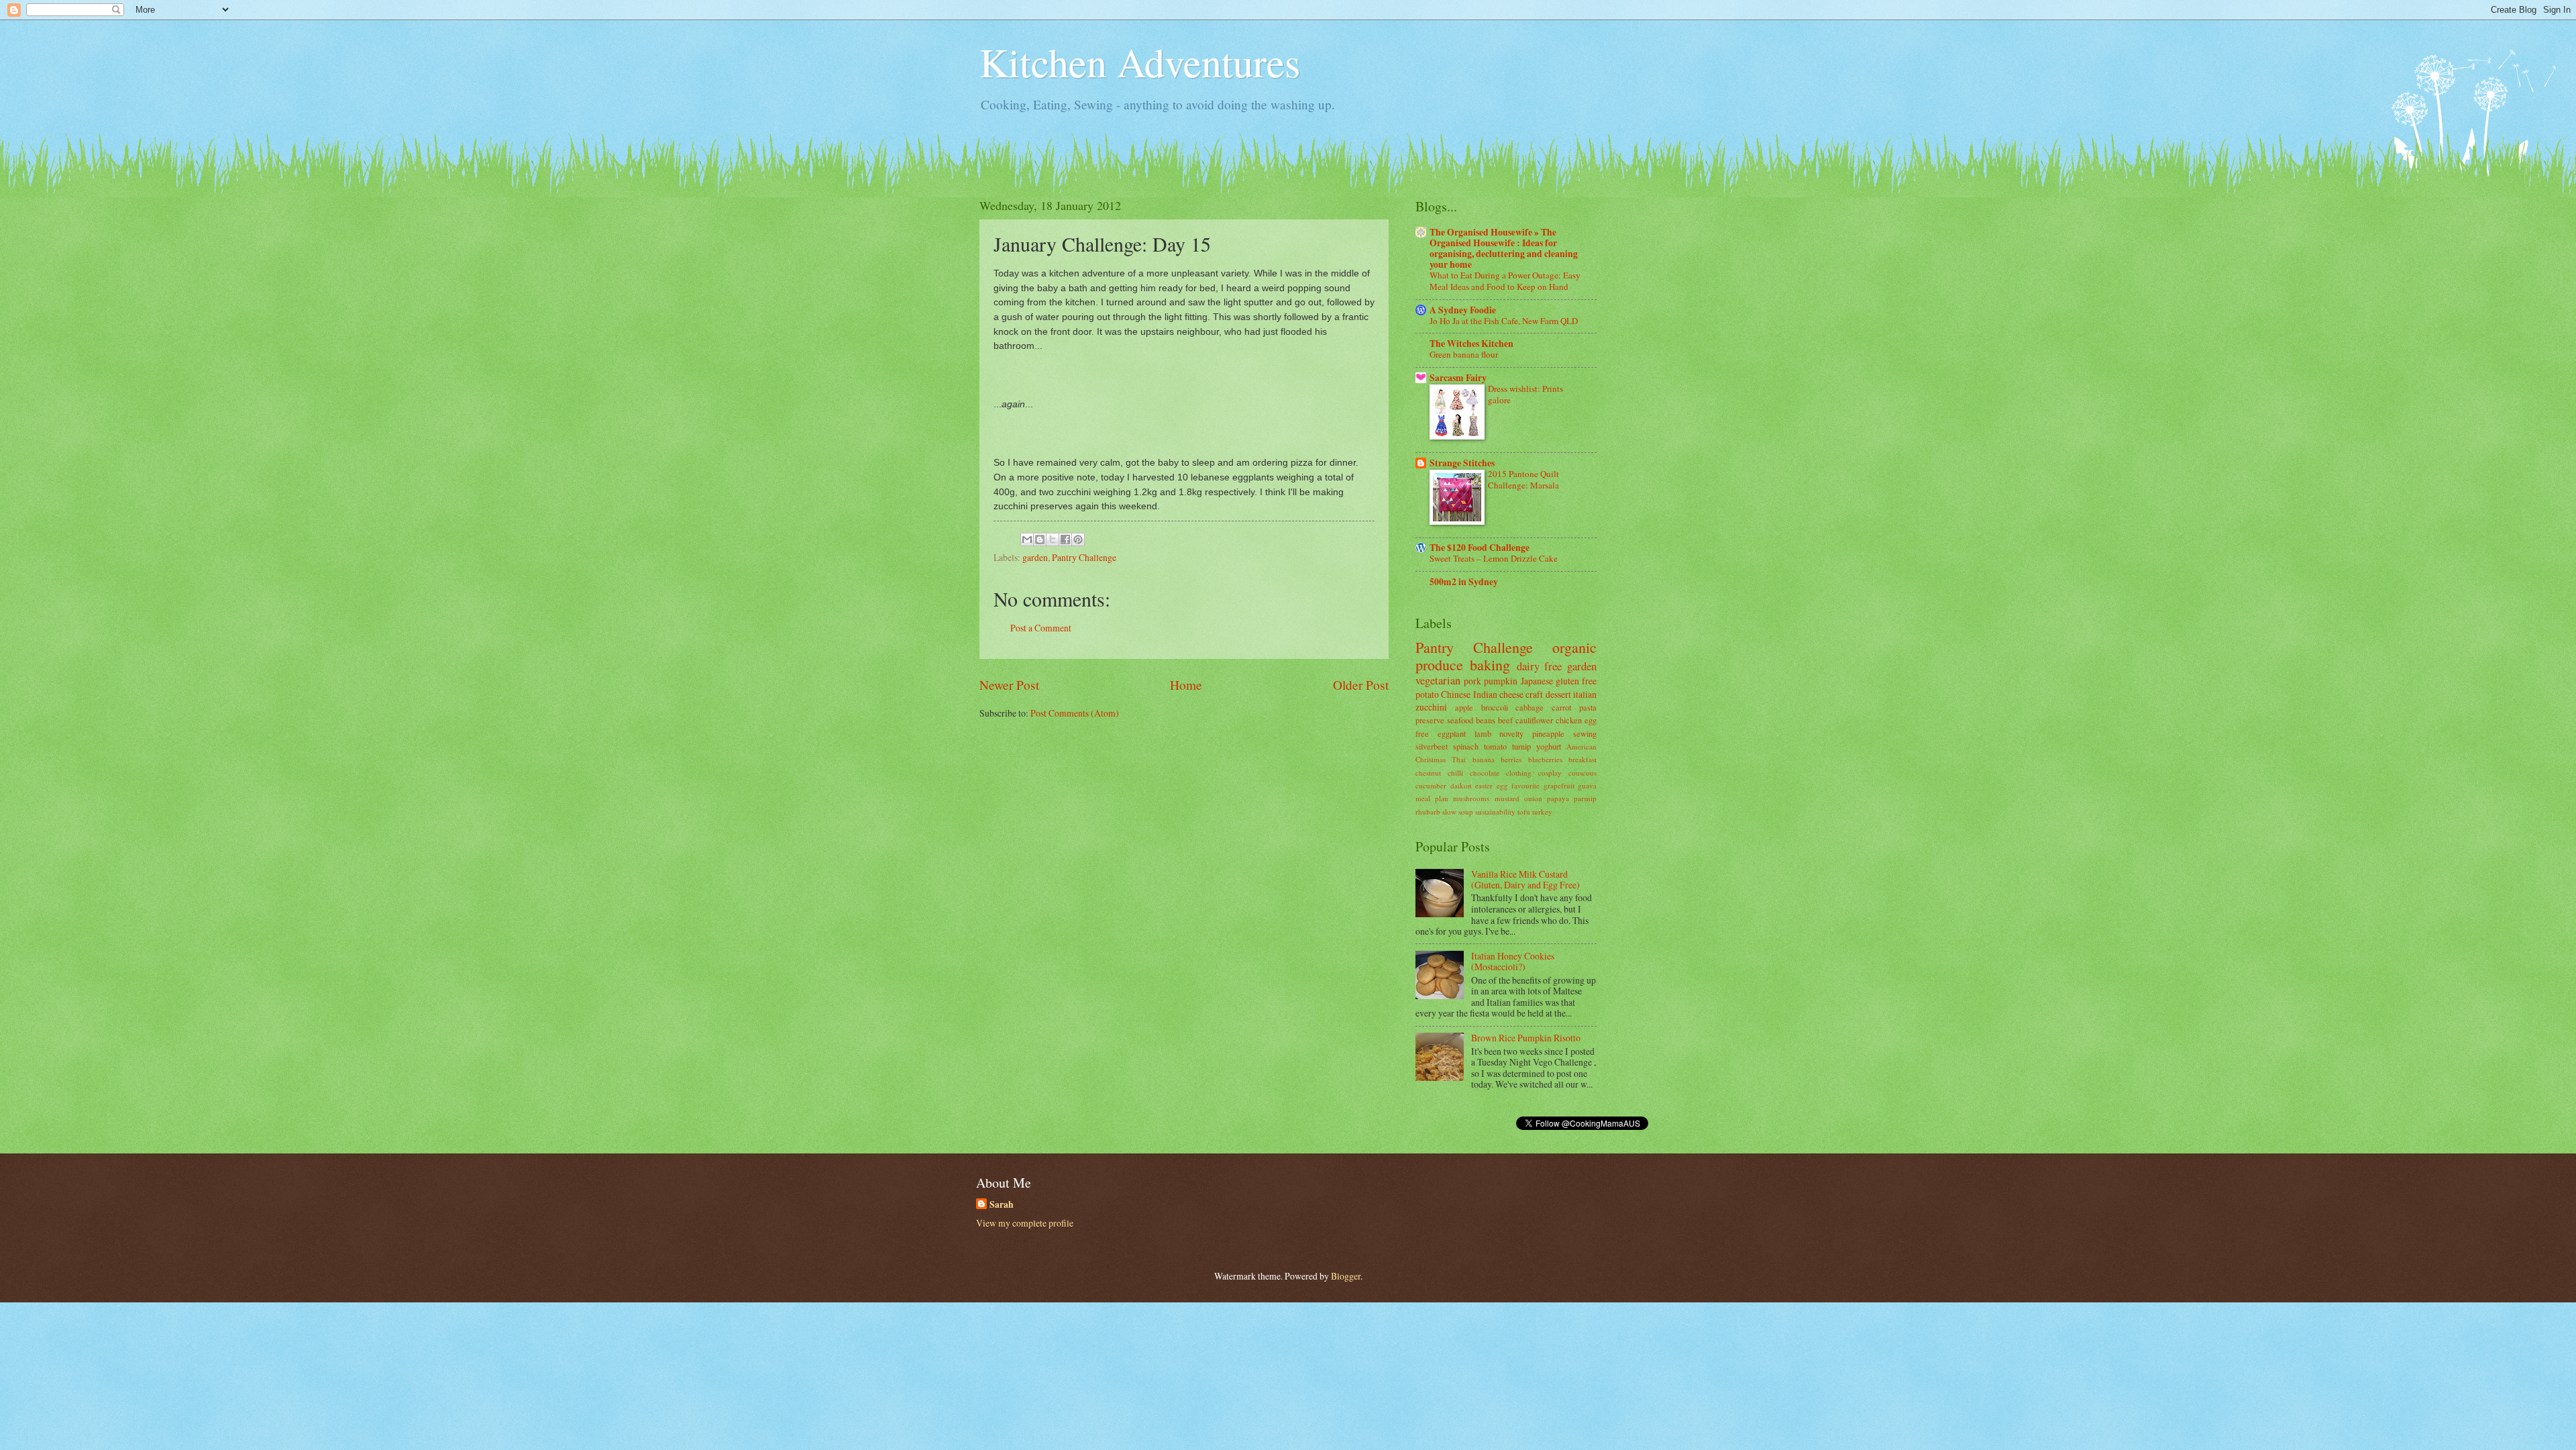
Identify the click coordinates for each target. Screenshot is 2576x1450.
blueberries (1545, 759)
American (1581, 746)
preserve (1430, 720)
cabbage (1529, 707)
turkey (1542, 812)
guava (1587, 785)
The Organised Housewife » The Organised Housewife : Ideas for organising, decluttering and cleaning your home (1504, 248)
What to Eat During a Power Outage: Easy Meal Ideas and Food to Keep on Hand (1505, 281)
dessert (1558, 694)
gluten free (1576, 681)
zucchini (1431, 707)
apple (1464, 707)
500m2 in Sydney (1464, 582)
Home (1186, 685)
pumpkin (1501, 681)
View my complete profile (1025, 1223)
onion (1533, 798)
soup (1466, 812)
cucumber (1431, 785)
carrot (1561, 707)
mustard (1507, 798)
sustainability (1495, 812)
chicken (1569, 720)
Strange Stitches (1462, 463)
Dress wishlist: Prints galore (1525, 394)
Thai (1459, 759)
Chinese (1456, 694)
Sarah (1002, 1205)
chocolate (1485, 773)
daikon (1461, 785)
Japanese (1537, 681)
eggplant (1452, 733)
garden (1035, 557)
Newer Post (1009, 685)
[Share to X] (1053, 539)
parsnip (1585, 798)
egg (1502, 785)
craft (1534, 694)
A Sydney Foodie (1463, 310)
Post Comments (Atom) (1075, 713)
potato (1427, 694)
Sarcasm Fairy (1458, 378)
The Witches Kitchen (1471, 344)
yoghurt (1549, 746)
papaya (1558, 798)
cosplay (1550, 773)
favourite (1525, 785)
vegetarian (1438, 680)
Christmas (1431, 759)
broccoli (1495, 707)
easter (1484, 785)
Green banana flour (1464, 354)
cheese (1511, 694)
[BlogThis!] (1040, 539)
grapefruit (1559, 785)
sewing (1585, 733)
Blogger (1346, 1276)
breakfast (1582, 759)
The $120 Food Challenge (1480, 548)
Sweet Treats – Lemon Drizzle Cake (1494, 558)
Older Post (1361, 685)
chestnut (1428, 773)
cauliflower (1534, 720)
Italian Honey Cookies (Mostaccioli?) (1513, 962)
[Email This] (1027, 539)
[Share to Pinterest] (1078, 539)
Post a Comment (1041, 628)
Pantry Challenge (1084, 557)
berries (1511, 759)
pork (1472, 681)
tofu (1524, 812)
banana (1484, 759)
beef (1505, 720)
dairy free (1540, 666)
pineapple (1548, 733)
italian (1585, 694)
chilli (1455, 773)
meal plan (1432, 798)
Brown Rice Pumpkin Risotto (1526, 1038)
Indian (1485, 694)
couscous (1582, 773)
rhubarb (1428, 812)
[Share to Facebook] (1065, 539)
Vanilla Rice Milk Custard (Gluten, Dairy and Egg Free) (1525, 880)
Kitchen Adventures (1140, 62)
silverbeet (1432, 746)
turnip (1521, 746)
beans (1486, 720)
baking (1490, 665)
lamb (1483, 733)
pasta (1588, 707)
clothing (1519, 773)
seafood (1460, 720)
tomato (1495, 746)
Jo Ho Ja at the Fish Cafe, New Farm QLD (1504, 321)
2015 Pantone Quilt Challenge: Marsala (1523, 479)
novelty (1511, 733)
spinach (1466, 746)
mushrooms (1471, 798)
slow (1449, 812)
